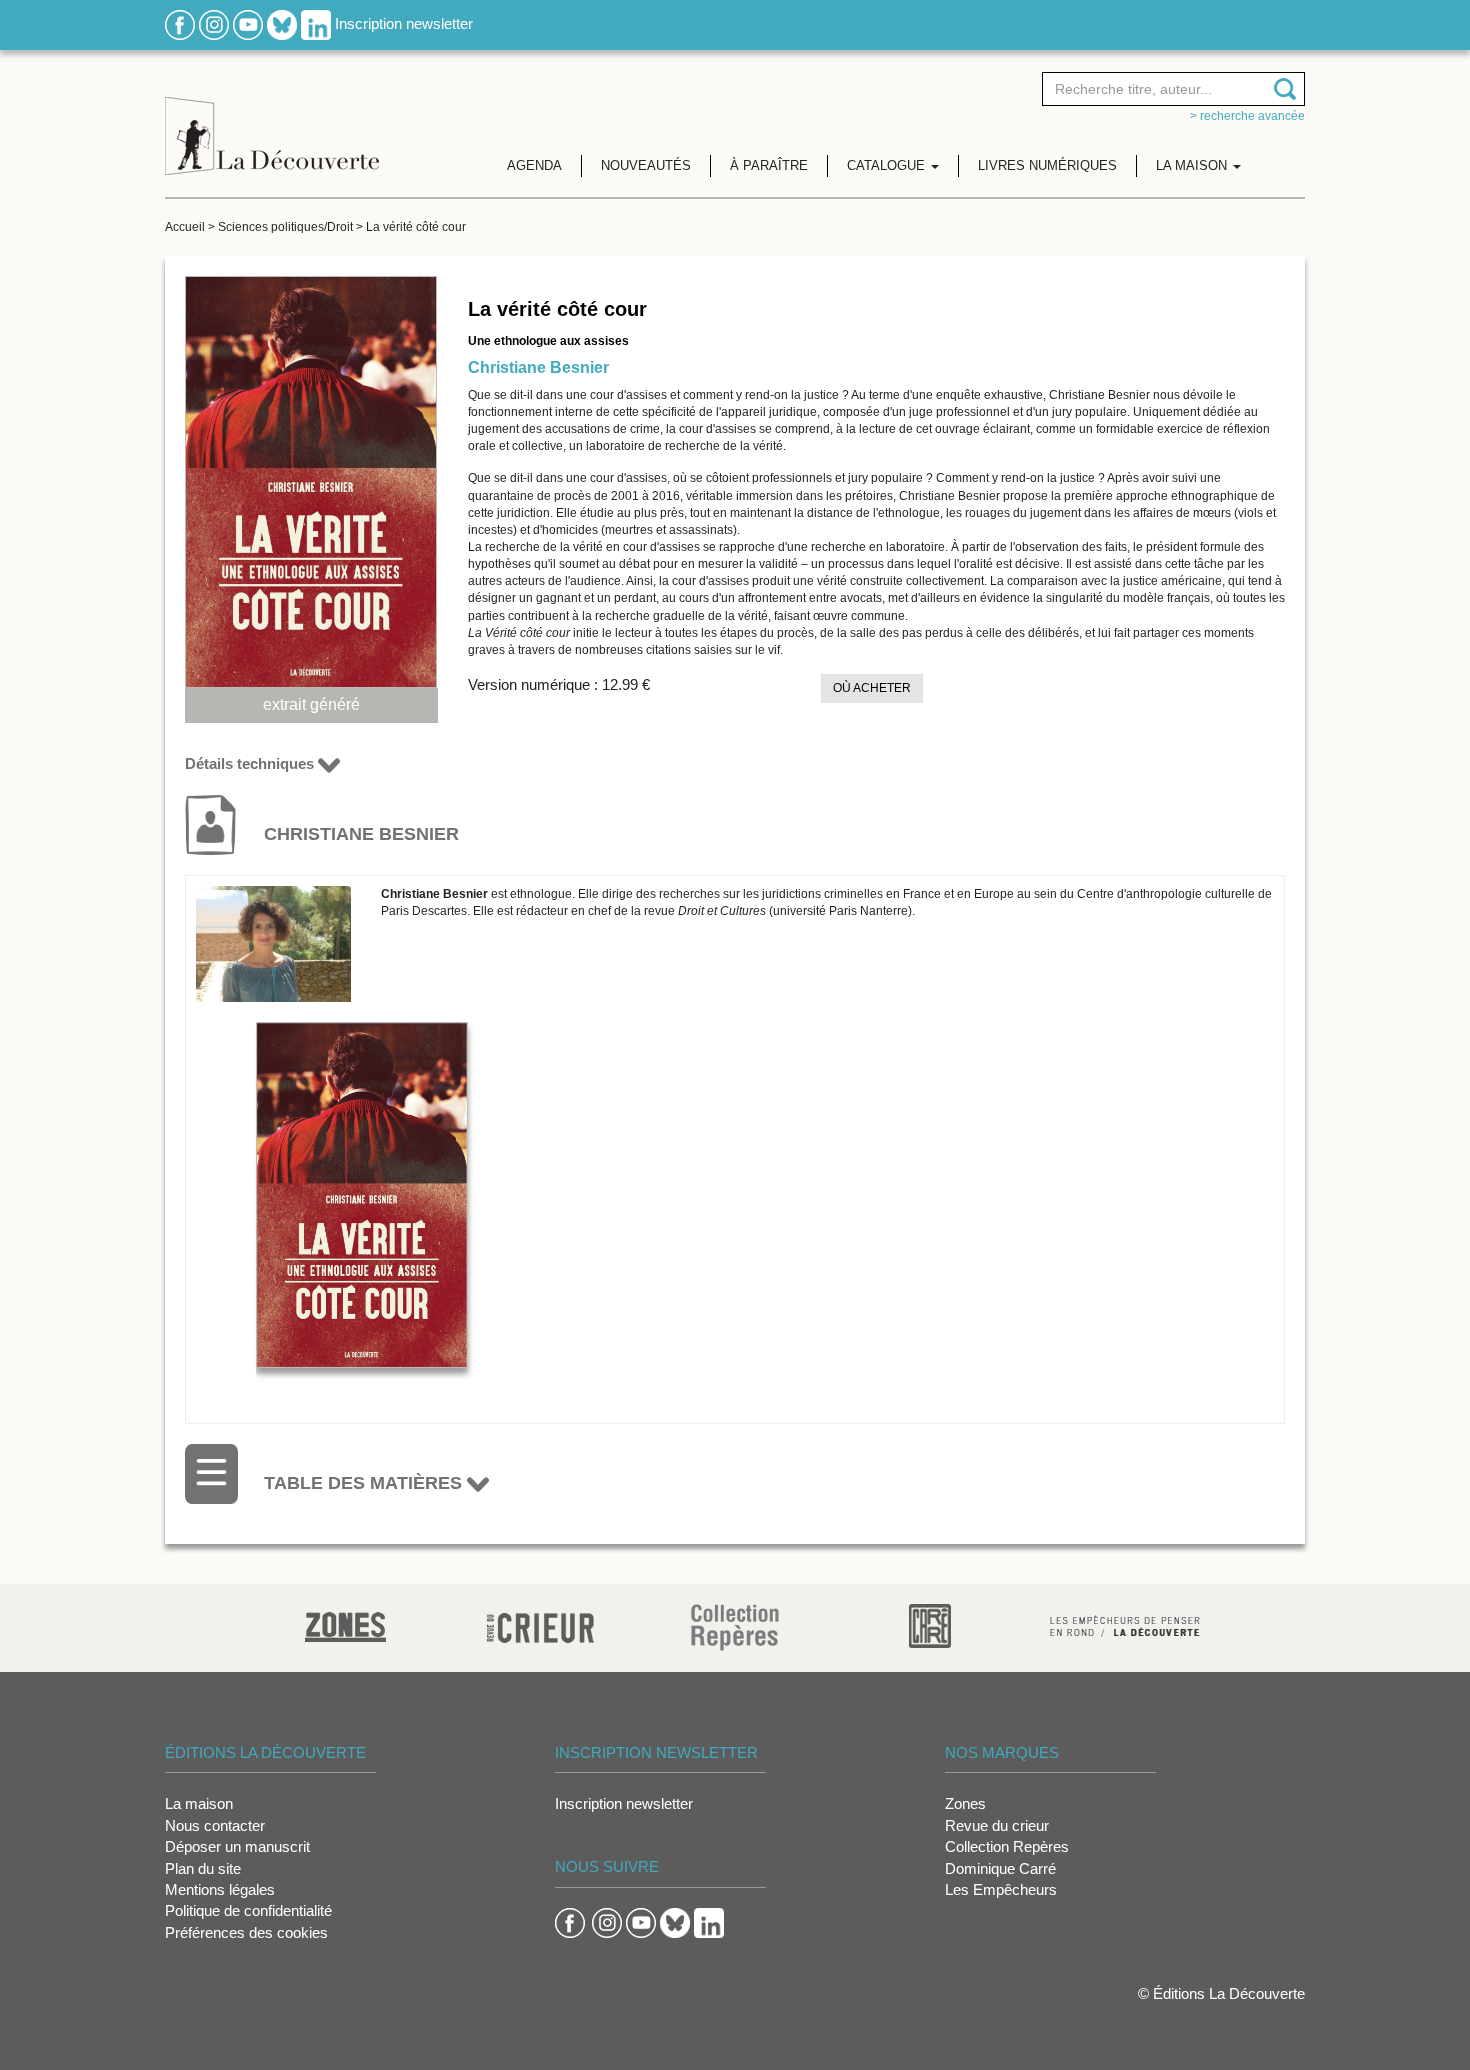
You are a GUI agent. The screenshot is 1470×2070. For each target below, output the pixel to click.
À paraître (769, 165)
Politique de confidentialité (248, 1910)
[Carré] (930, 1624)
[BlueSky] (282, 23)
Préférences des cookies (246, 1932)
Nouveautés (646, 165)
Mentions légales (220, 1889)
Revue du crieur (997, 1825)
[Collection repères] (735, 1626)
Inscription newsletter (404, 23)
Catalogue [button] (888, 165)
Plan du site (203, 1868)
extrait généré (311, 704)
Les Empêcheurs (1001, 1889)
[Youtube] (248, 23)
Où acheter (872, 688)
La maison (199, 1803)
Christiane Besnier (538, 367)
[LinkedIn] (316, 23)
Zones (965, 1803)
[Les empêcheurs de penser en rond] (1125, 1624)
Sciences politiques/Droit (285, 227)
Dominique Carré (1000, 1868)
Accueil (185, 227)
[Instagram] (214, 23)
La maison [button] (1193, 165)
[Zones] (345, 1624)
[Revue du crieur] (540, 1624)
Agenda (534, 165)
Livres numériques (1047, 165)
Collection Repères (1007, 1846)
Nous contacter (215, 1825)
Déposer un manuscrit (237, 1846)
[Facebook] (180, 23)
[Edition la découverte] (272, 120)
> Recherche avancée (1247, 116)
